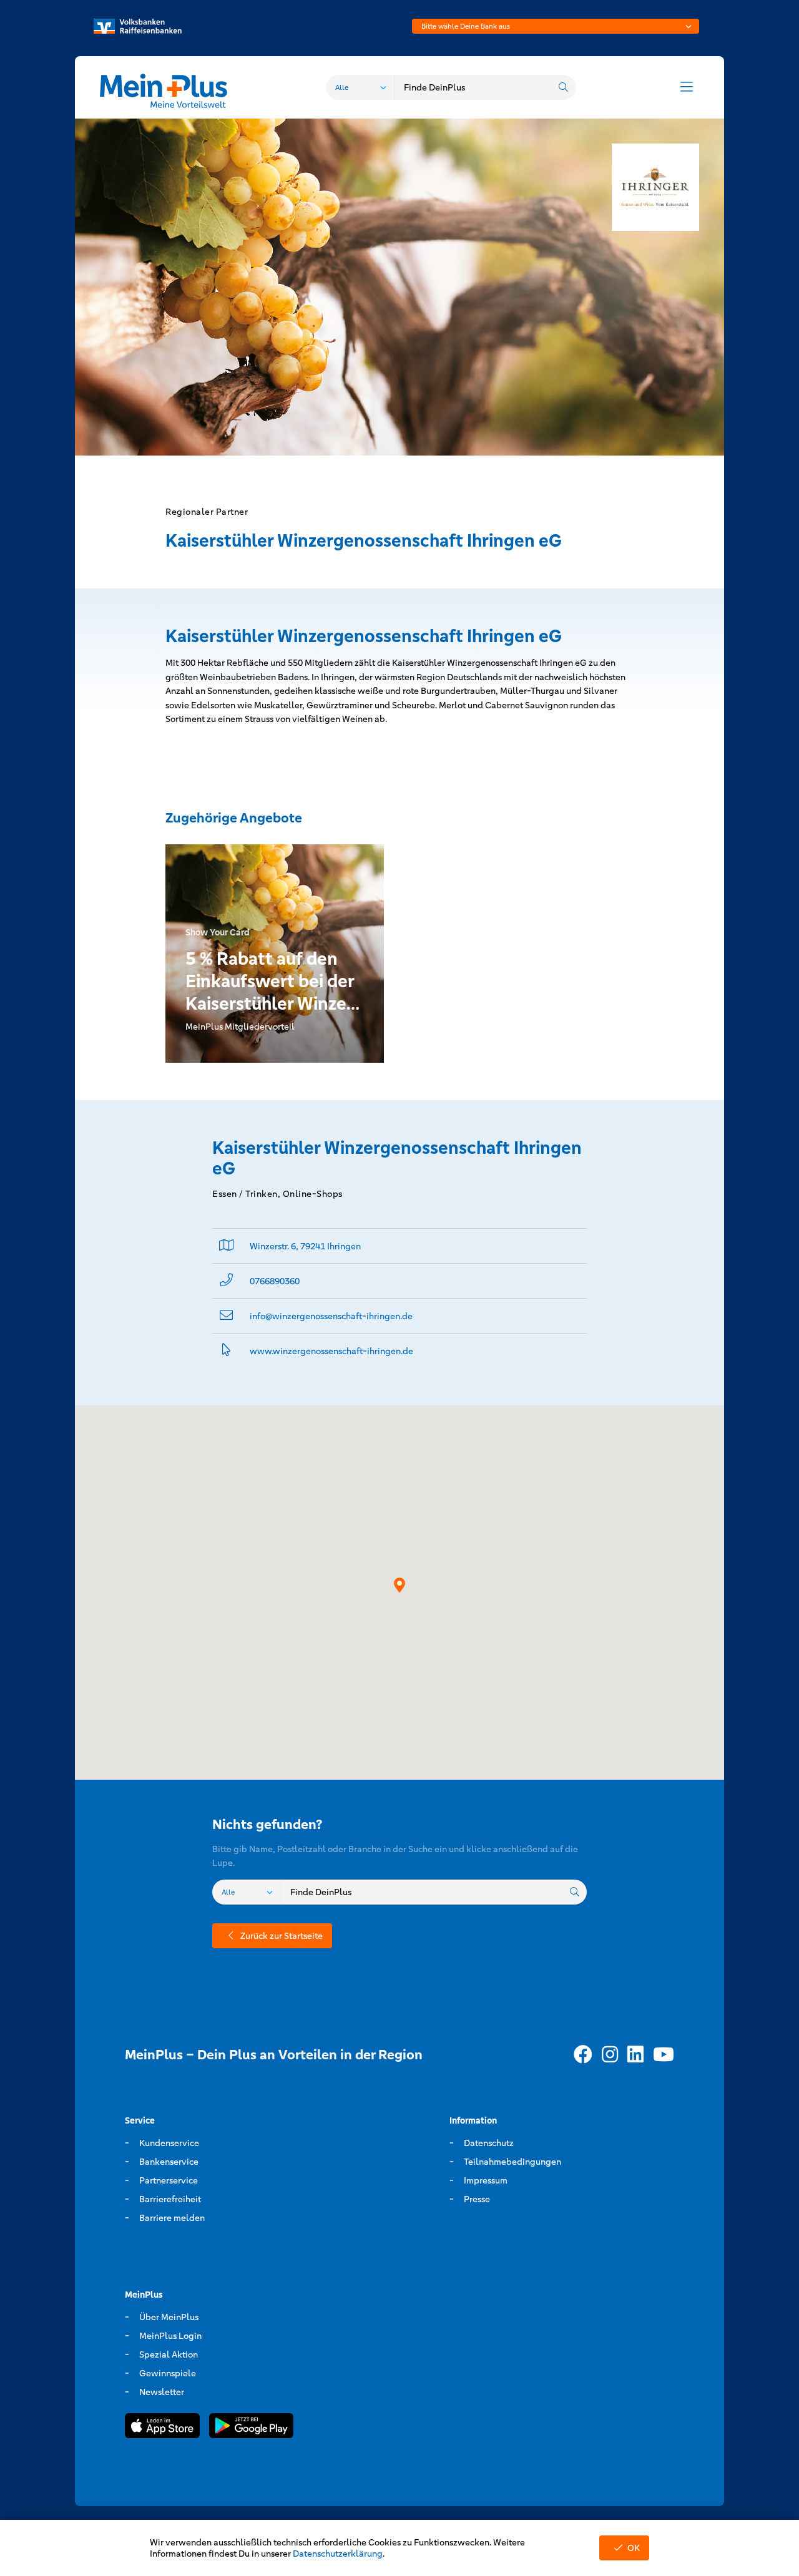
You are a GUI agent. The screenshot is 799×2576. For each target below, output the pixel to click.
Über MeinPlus (169, 2317)
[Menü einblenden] (687, 87)
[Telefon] (226, 1281)
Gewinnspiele (168, 2373)
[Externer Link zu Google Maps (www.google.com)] (227, 1246)
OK (634, 2548)
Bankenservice (169, 2162)
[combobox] (556, 26)
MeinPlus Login (170, 2336)
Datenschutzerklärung (338, 2554)
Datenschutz (489, 2143)
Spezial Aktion (169, 2354)
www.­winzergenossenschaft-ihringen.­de (331, 1351)
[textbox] (556, 26)
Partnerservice (169, 2180)
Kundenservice (169, 2143)
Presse (477, 2199)
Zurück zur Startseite (282, 1936)
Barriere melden (172, 2218)
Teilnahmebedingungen (512, 2162)
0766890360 (275, 1281)
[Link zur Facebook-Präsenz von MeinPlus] (583, 2055)
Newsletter (162, 2392)
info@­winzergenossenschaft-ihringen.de (331, 1316)
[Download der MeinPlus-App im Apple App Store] (162, 2428)
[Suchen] (563, 87)
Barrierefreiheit (170, 2199)
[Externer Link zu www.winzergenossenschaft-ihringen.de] (226, 1351)
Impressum (486, 2180)
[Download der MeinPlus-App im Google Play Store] (251, 2428)
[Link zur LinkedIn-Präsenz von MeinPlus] (635, 2055)
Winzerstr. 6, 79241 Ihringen (305, 1246)
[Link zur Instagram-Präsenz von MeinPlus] (610, 2055)
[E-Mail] (226, 1316)
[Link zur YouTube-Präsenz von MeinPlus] (664, 2055)
